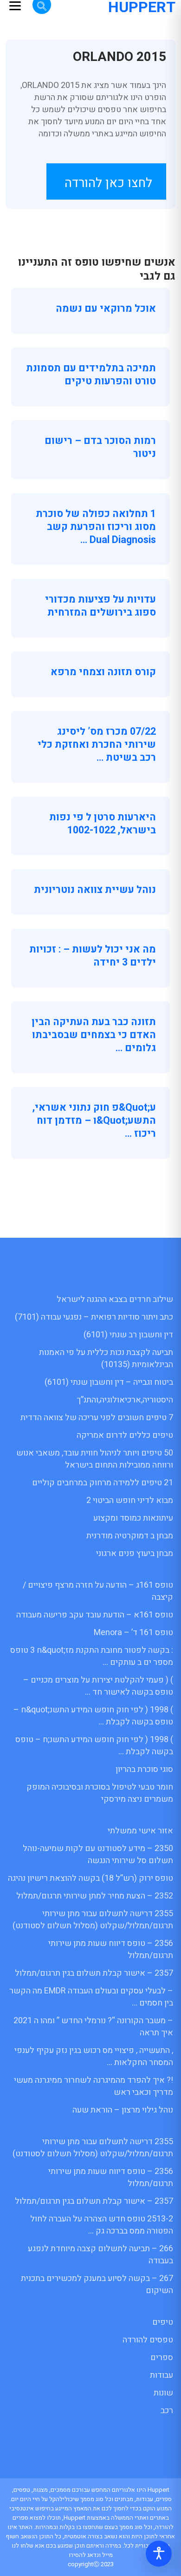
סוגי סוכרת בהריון (144, 1769)
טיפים (163, 2322)
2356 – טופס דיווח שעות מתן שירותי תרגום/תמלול (111, 1949)
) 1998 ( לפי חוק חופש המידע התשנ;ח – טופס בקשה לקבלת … (94, 1746)
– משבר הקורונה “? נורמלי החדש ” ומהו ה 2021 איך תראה (93, 2027)
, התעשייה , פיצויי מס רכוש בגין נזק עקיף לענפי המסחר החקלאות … (94, 2056)
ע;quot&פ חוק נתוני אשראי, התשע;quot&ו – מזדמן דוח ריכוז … (94, 1120)
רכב (167, 2411)
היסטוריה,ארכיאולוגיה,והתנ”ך (125, 1400)
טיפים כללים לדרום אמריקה (125, 1435)
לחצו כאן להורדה (108, 183)
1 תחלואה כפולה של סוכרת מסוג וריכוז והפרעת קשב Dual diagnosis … (96, 527)
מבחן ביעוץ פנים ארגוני (135, 1553)
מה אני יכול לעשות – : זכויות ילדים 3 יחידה (93, 956)
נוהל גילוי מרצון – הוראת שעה (123, 2110)
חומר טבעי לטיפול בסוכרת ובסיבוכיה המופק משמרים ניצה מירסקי (100, 1793)
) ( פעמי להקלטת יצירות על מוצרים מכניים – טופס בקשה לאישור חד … (98, 1686)
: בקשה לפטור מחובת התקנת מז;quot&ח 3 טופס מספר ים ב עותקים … (92, 1656)
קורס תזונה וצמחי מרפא (103, 672)
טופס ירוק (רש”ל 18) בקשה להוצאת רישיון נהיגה (90, 1878)
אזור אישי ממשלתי (140, 1831)
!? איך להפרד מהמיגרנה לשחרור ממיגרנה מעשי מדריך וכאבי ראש (94, 2086)
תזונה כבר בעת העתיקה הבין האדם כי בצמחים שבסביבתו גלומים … (94, 1035)
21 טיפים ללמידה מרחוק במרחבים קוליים (103, 1483)
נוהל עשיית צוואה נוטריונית (95, 890)
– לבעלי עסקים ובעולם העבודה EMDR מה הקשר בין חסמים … (91, 1997)
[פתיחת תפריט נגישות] (159, 2554)
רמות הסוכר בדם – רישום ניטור (100, 447)
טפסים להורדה (148, 2340)
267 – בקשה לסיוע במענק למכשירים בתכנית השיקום (97, 2284)
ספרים (162, 2358)
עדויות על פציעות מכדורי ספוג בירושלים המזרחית (100, 606)
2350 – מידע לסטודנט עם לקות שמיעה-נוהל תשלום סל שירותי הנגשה (98, 1855)
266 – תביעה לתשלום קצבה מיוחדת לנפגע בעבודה (100, 2255)
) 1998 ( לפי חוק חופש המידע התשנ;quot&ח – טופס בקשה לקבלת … (93, 1716)
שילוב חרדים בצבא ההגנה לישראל (115, 1299)
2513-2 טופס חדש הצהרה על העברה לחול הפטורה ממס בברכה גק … (102, 2225)
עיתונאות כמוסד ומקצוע (133, 1518)
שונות (163, 2393)
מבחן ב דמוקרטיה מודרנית (130, 1536)
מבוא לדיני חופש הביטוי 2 (130, 1500)
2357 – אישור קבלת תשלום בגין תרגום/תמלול (94, 1973)
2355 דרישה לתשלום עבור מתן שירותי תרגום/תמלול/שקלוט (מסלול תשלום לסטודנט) (93, 1920)
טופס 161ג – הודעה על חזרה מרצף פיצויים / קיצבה (98, 1591)
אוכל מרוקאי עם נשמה (106, 309)
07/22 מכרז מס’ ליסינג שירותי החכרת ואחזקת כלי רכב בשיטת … (97, 745)
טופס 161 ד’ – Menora (133, 1633)
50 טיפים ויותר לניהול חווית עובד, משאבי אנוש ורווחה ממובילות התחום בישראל (95, 1459)
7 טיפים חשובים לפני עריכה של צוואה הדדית (97, 1418)
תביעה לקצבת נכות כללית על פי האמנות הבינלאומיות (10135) (106, 1358)
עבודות (162, 2375)
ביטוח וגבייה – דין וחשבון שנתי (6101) (109, 1382)
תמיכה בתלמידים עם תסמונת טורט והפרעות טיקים (91, 375)
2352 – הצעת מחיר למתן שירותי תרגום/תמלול (95, 1896)
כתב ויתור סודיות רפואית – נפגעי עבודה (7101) (94, 1317)
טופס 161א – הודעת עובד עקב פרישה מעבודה (95, 1615)
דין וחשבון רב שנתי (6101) (128, 1335)
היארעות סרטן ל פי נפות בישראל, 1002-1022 (103, 824)
